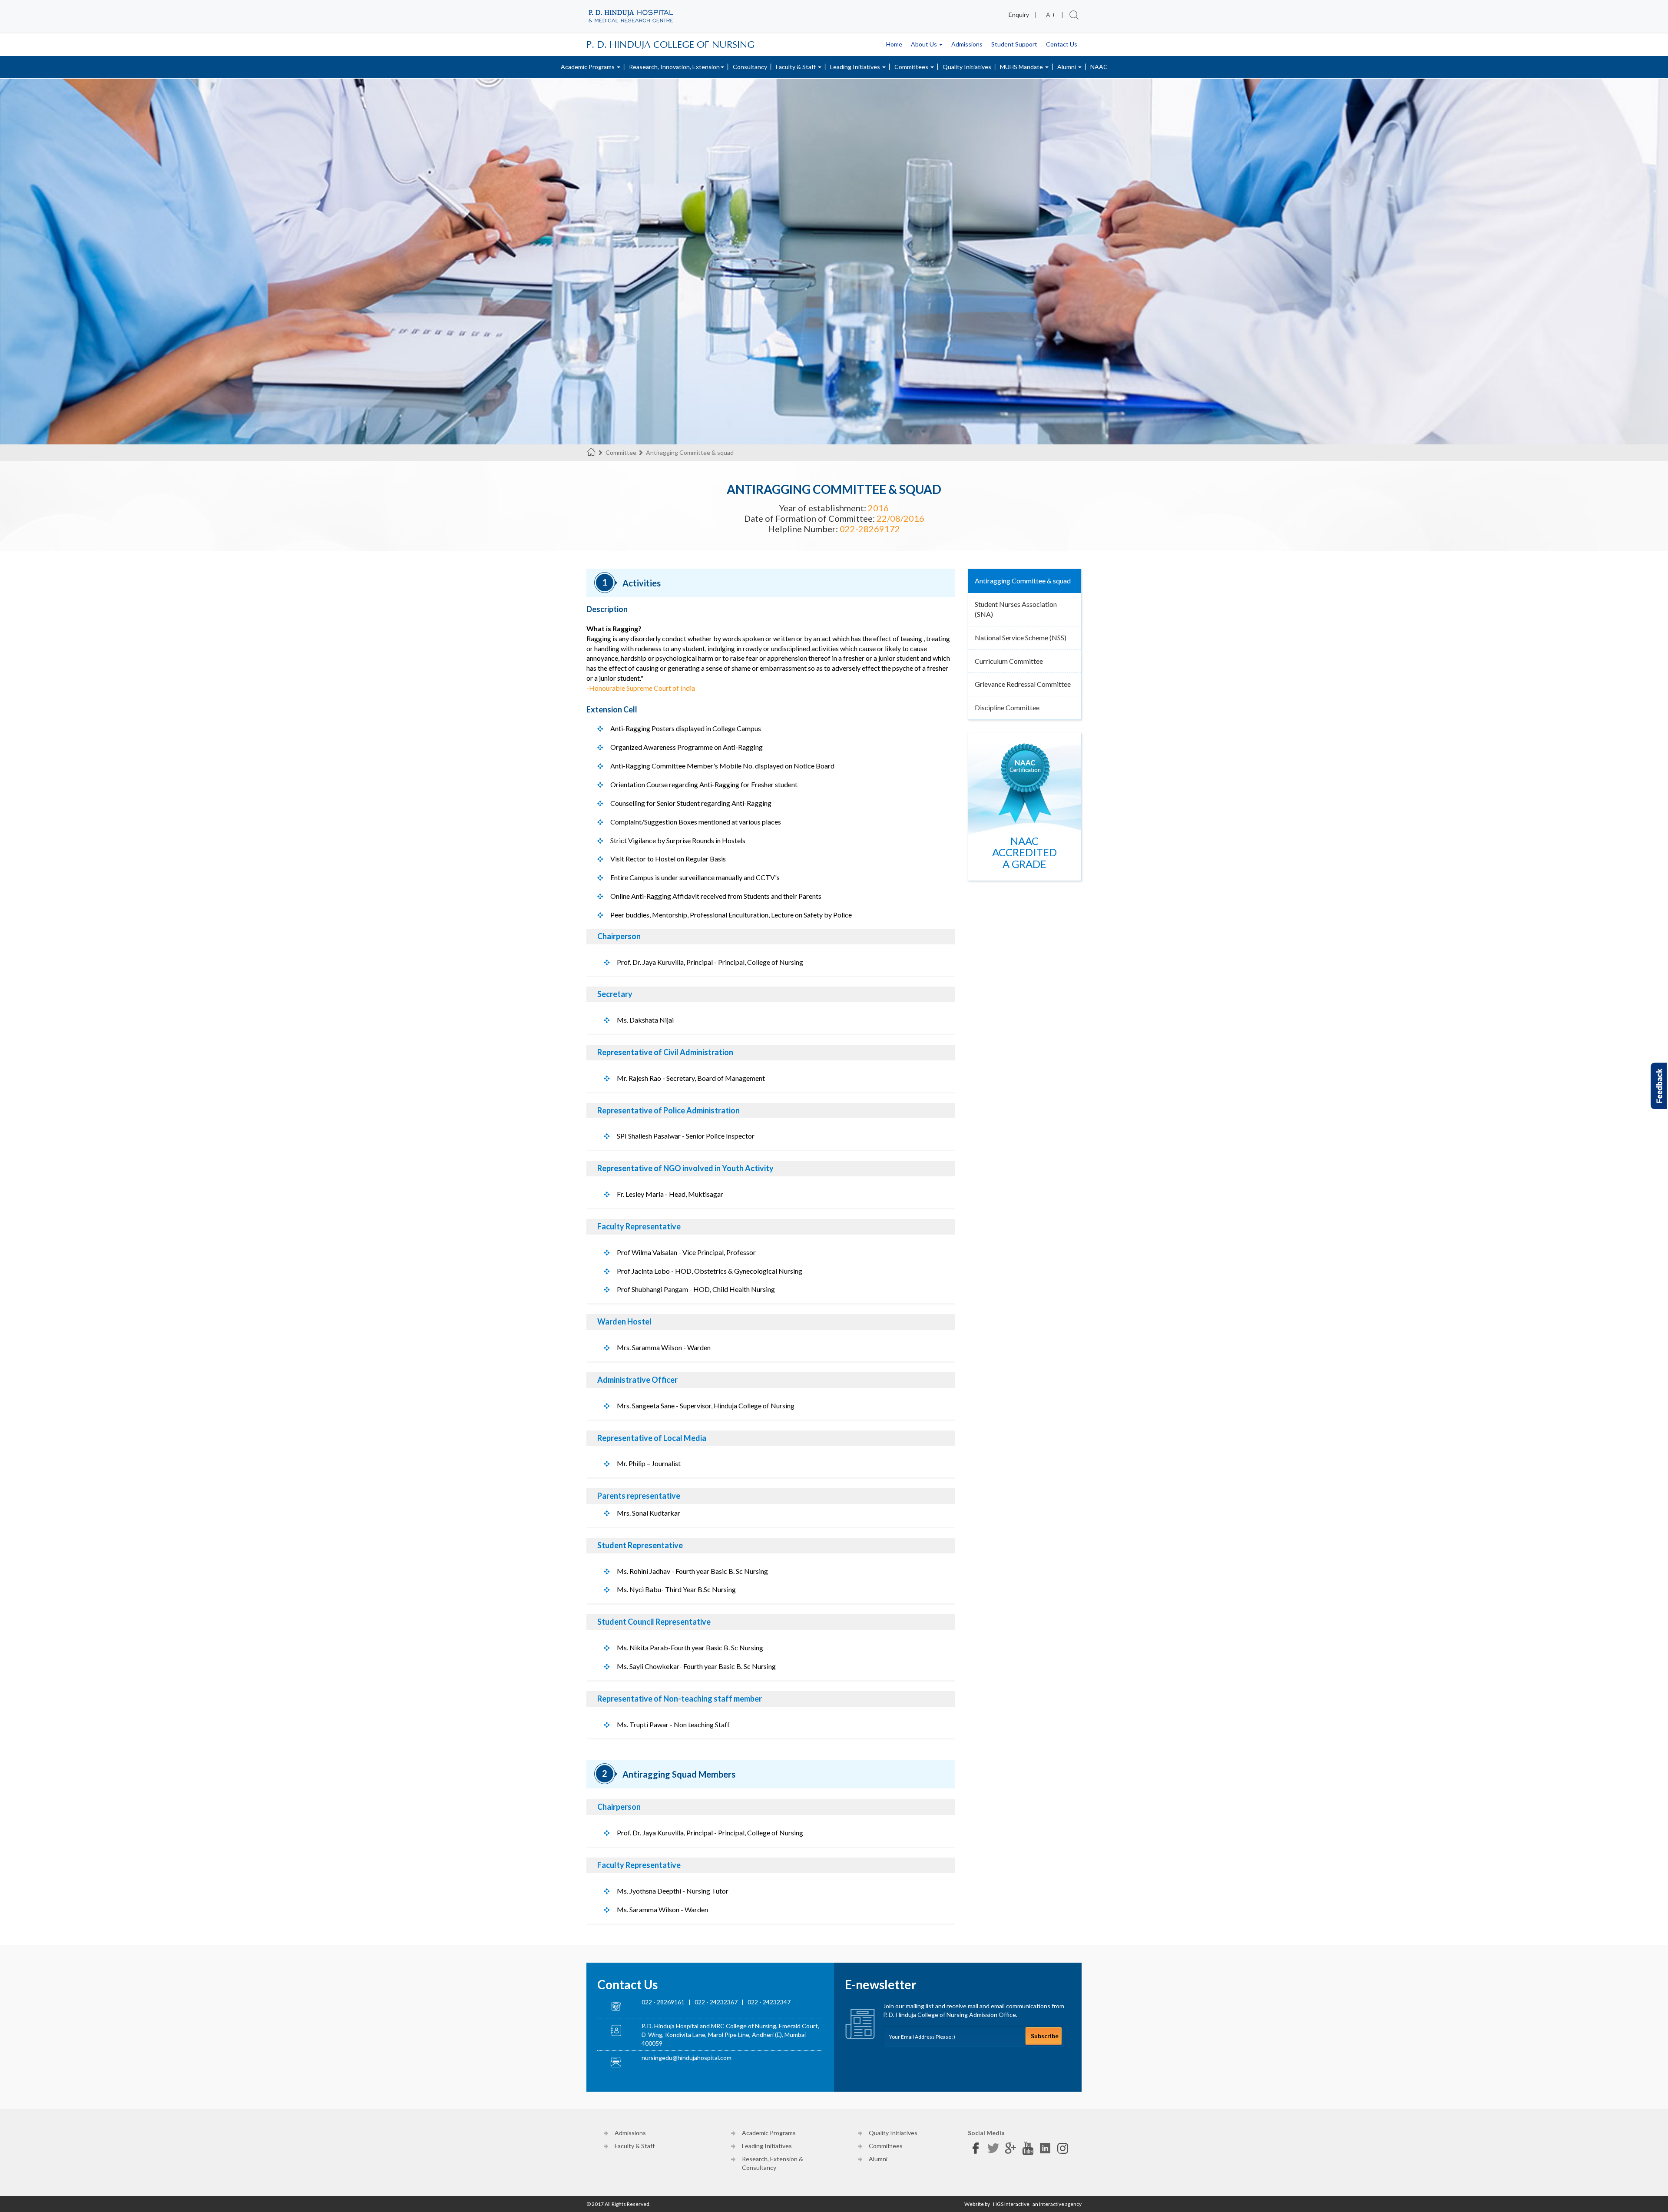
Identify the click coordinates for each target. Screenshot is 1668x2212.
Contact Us (1062, 44)
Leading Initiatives (856, 67)
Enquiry (1019, 15)
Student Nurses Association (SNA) (1016, 609)
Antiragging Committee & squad (1023, 581)
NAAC (1099, 67)
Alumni (1067, 67)
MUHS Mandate (1022, 67)
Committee (621, 452)
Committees (912, 67)
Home (894, 44)
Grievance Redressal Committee (1023, 684)
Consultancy (750, 67)
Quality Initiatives (967, 67)
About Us (925, 44)
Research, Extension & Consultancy (773, 2163)
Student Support (1014, 44)
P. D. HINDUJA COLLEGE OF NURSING (670, 44)
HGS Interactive (1011, 2204)
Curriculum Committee (1009, 661)
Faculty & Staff (796, 67)
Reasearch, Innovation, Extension (674, 67)
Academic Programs (588, 67)
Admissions (967, 44)
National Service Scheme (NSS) (1021, 637)
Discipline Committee (1007, 707)
